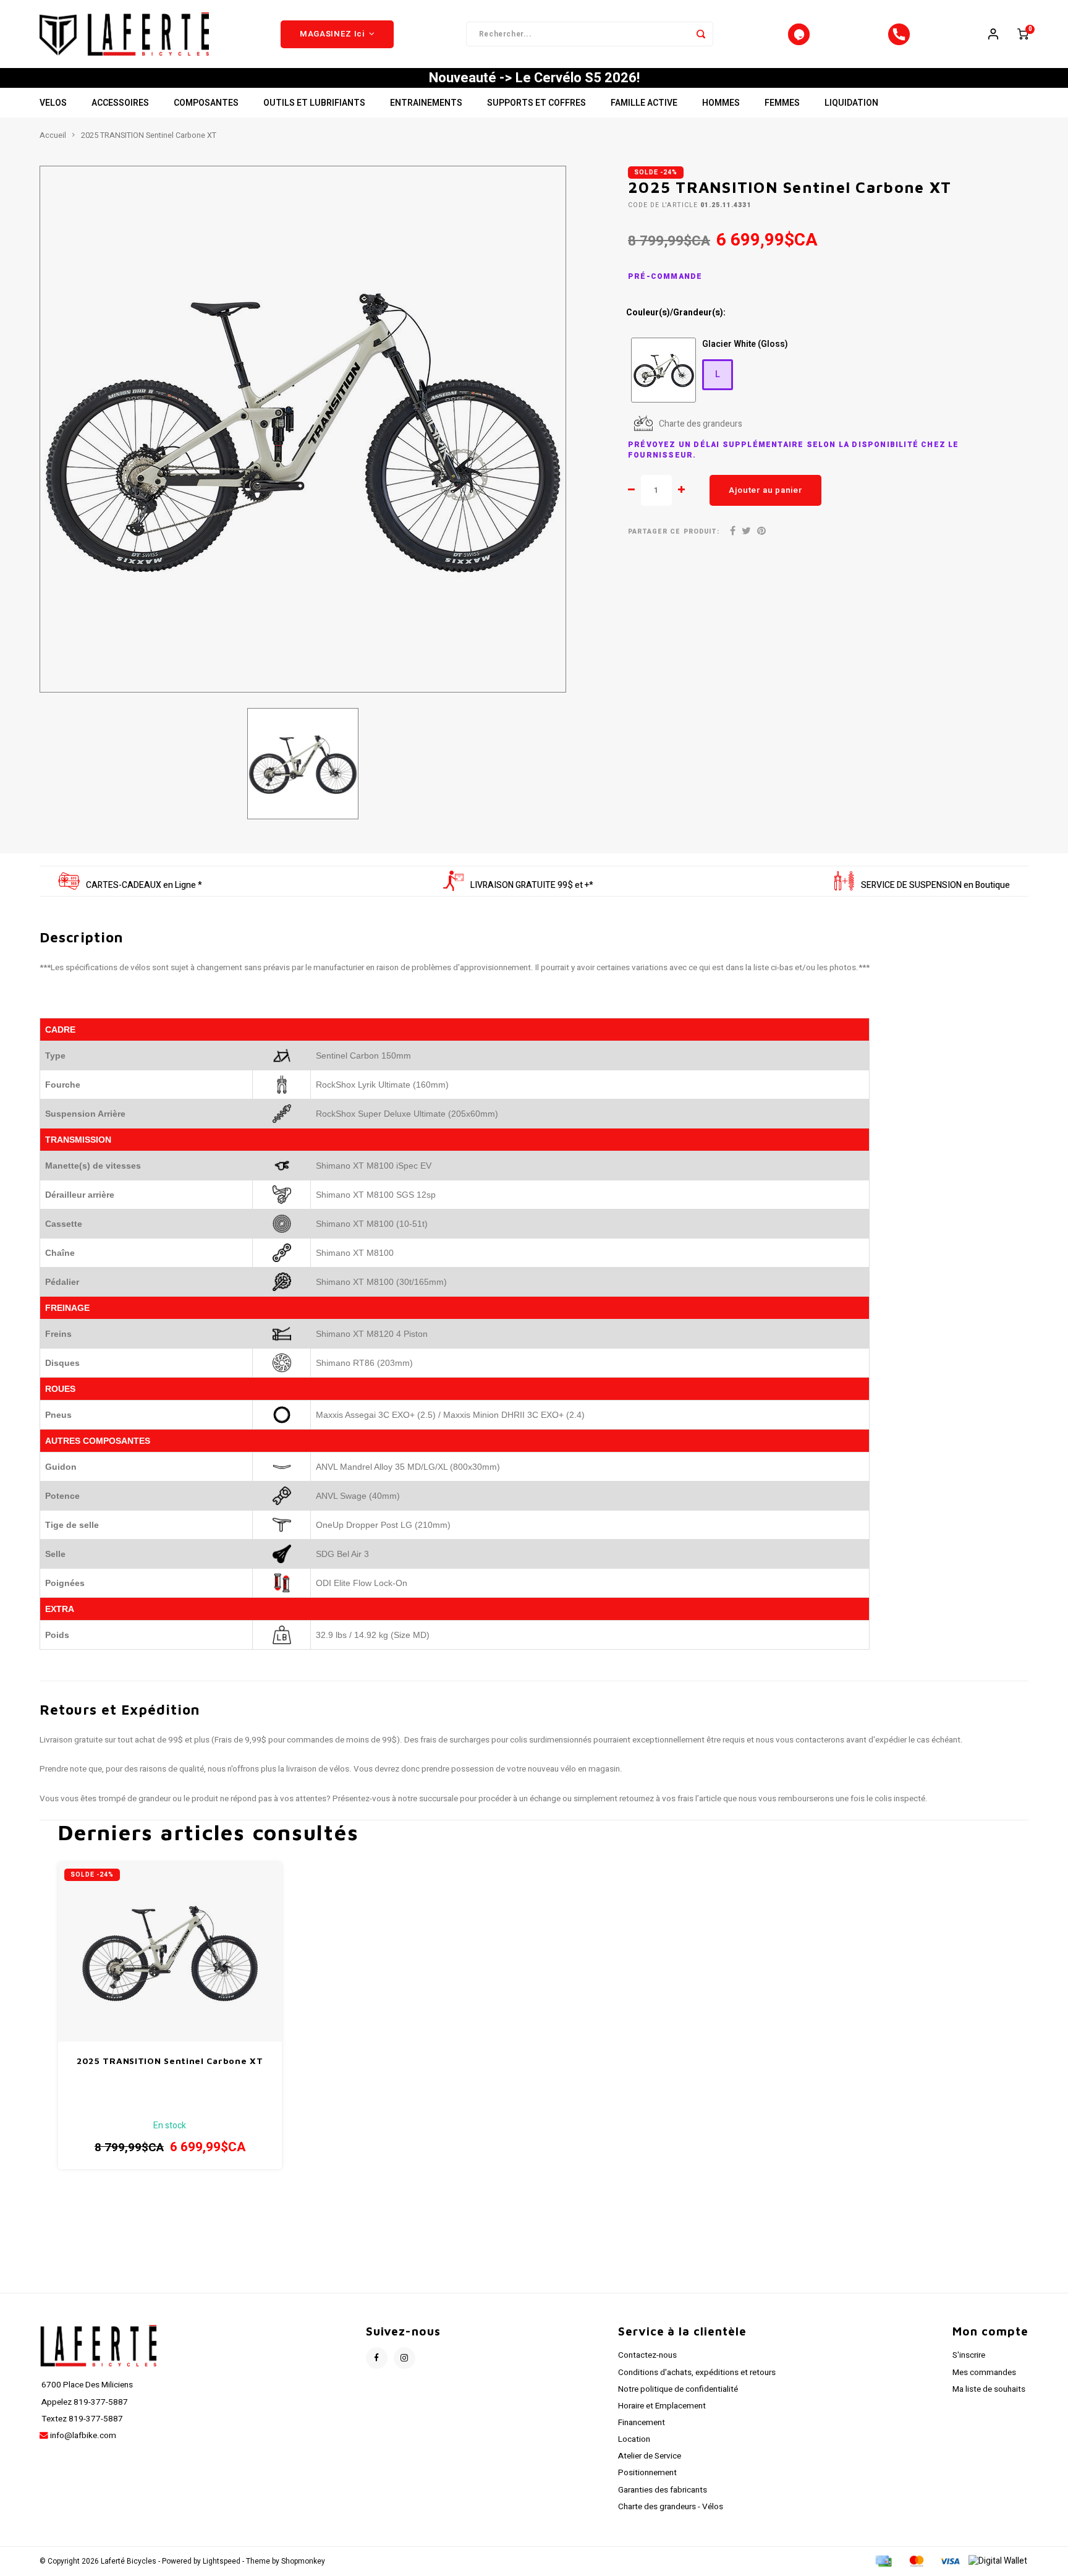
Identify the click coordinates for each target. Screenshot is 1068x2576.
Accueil (53, 135)
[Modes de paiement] (883, 2561)
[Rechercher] (701, 34)
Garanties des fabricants (663, 2490)
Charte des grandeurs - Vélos (671, 2507)
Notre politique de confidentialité (678, 2389)
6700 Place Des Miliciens (86, 2385)
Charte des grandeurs (701, 424)
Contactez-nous (647, 2355)
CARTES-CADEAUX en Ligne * (144, 885)
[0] (1023, 34)
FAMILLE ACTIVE (644, 103)
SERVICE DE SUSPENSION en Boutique (935, 885)
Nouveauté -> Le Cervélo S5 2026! (534, 78)
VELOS (53, 103)
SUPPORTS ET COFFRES (536, 103)
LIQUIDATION (851, 103)
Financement (642, 2423)
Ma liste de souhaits (989, 2389)
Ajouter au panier (765, 490)
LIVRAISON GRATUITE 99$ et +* (532, 885)
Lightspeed (222, 2561)
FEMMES (782, 103)
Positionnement (647, 2473)
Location (634, 2439)
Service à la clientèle (682, 2331)
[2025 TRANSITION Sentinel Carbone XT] (170, 1952)
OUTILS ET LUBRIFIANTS (314, 103)
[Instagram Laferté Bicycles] (405, 2358)
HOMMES (721, 103)
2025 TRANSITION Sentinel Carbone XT (149, 135)
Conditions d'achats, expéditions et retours (697, 2373)
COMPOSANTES (206, 103)
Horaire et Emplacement (662, 2406)
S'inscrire (969, 2355)
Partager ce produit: (674, 531)
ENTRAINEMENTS (426, 103)
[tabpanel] (303, 429)
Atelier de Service (650, 2456)
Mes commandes (984, 2373)
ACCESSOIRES (120, 103)
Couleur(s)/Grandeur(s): (676, 313)
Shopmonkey (303, 2561)
